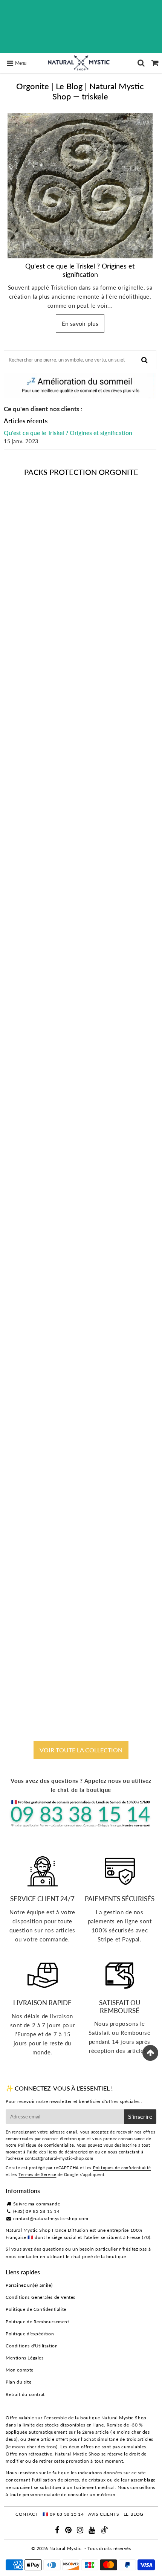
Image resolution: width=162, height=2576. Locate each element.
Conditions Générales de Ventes (40, 2297)
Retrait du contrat (25, 2394)
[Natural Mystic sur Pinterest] (69, 2531)
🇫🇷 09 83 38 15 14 (63, 2514)
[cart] (155, 63)
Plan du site (18, 2382)
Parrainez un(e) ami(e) (29, 2285)
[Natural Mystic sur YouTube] (92, 2531)
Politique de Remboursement (37, 2322)
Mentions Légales (25, 2358)
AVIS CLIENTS (104, 2514)
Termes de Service (37, 2174)
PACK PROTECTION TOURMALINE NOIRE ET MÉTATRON (81, 650)
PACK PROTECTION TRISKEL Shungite (81, 1693)
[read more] (80, 186)
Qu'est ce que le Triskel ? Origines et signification (80, 270)
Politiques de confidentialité (122, 2168)
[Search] (141, 63)
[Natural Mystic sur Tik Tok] (104, 2532)
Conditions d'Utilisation (32, 2346)
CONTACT (27, 2514)
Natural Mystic (65, 2548)
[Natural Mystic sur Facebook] (58, 2531)
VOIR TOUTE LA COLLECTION (81, 1750)
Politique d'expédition (30, 2334)
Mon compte (20, 2370)
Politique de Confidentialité (36, 2309)
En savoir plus (80, 323)
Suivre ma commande (37, 2204)
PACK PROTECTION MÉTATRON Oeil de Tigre (81, 1486)
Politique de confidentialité (46, 2145)
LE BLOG (134, 2514)
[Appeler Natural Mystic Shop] (81, 1826)
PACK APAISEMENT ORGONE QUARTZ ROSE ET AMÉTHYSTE (81, 1070)
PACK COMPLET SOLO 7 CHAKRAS (81, 860)
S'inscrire (140, 2116)
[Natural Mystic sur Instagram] (81, 2531)
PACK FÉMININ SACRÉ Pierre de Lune (81, 1280)
